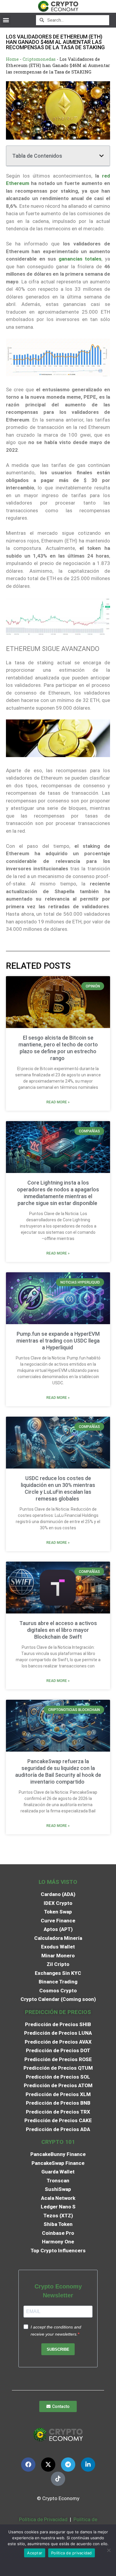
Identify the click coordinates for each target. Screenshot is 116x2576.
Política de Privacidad (43, 2519)
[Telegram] (68, 2465)
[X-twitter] (48, 2465)
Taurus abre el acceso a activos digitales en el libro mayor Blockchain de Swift (58, 1630)
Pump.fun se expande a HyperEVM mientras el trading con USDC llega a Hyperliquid (58, 1341)
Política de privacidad (72, 2553)
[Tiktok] (58, 2479)
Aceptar (35, 2553)
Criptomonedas (39, 59)
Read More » (58, 1102)
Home (12, 59)
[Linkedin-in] (88, 2465)
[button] (6, 20)
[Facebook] (28, 2465)
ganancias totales (80, 259)
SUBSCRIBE (58, 2349)
